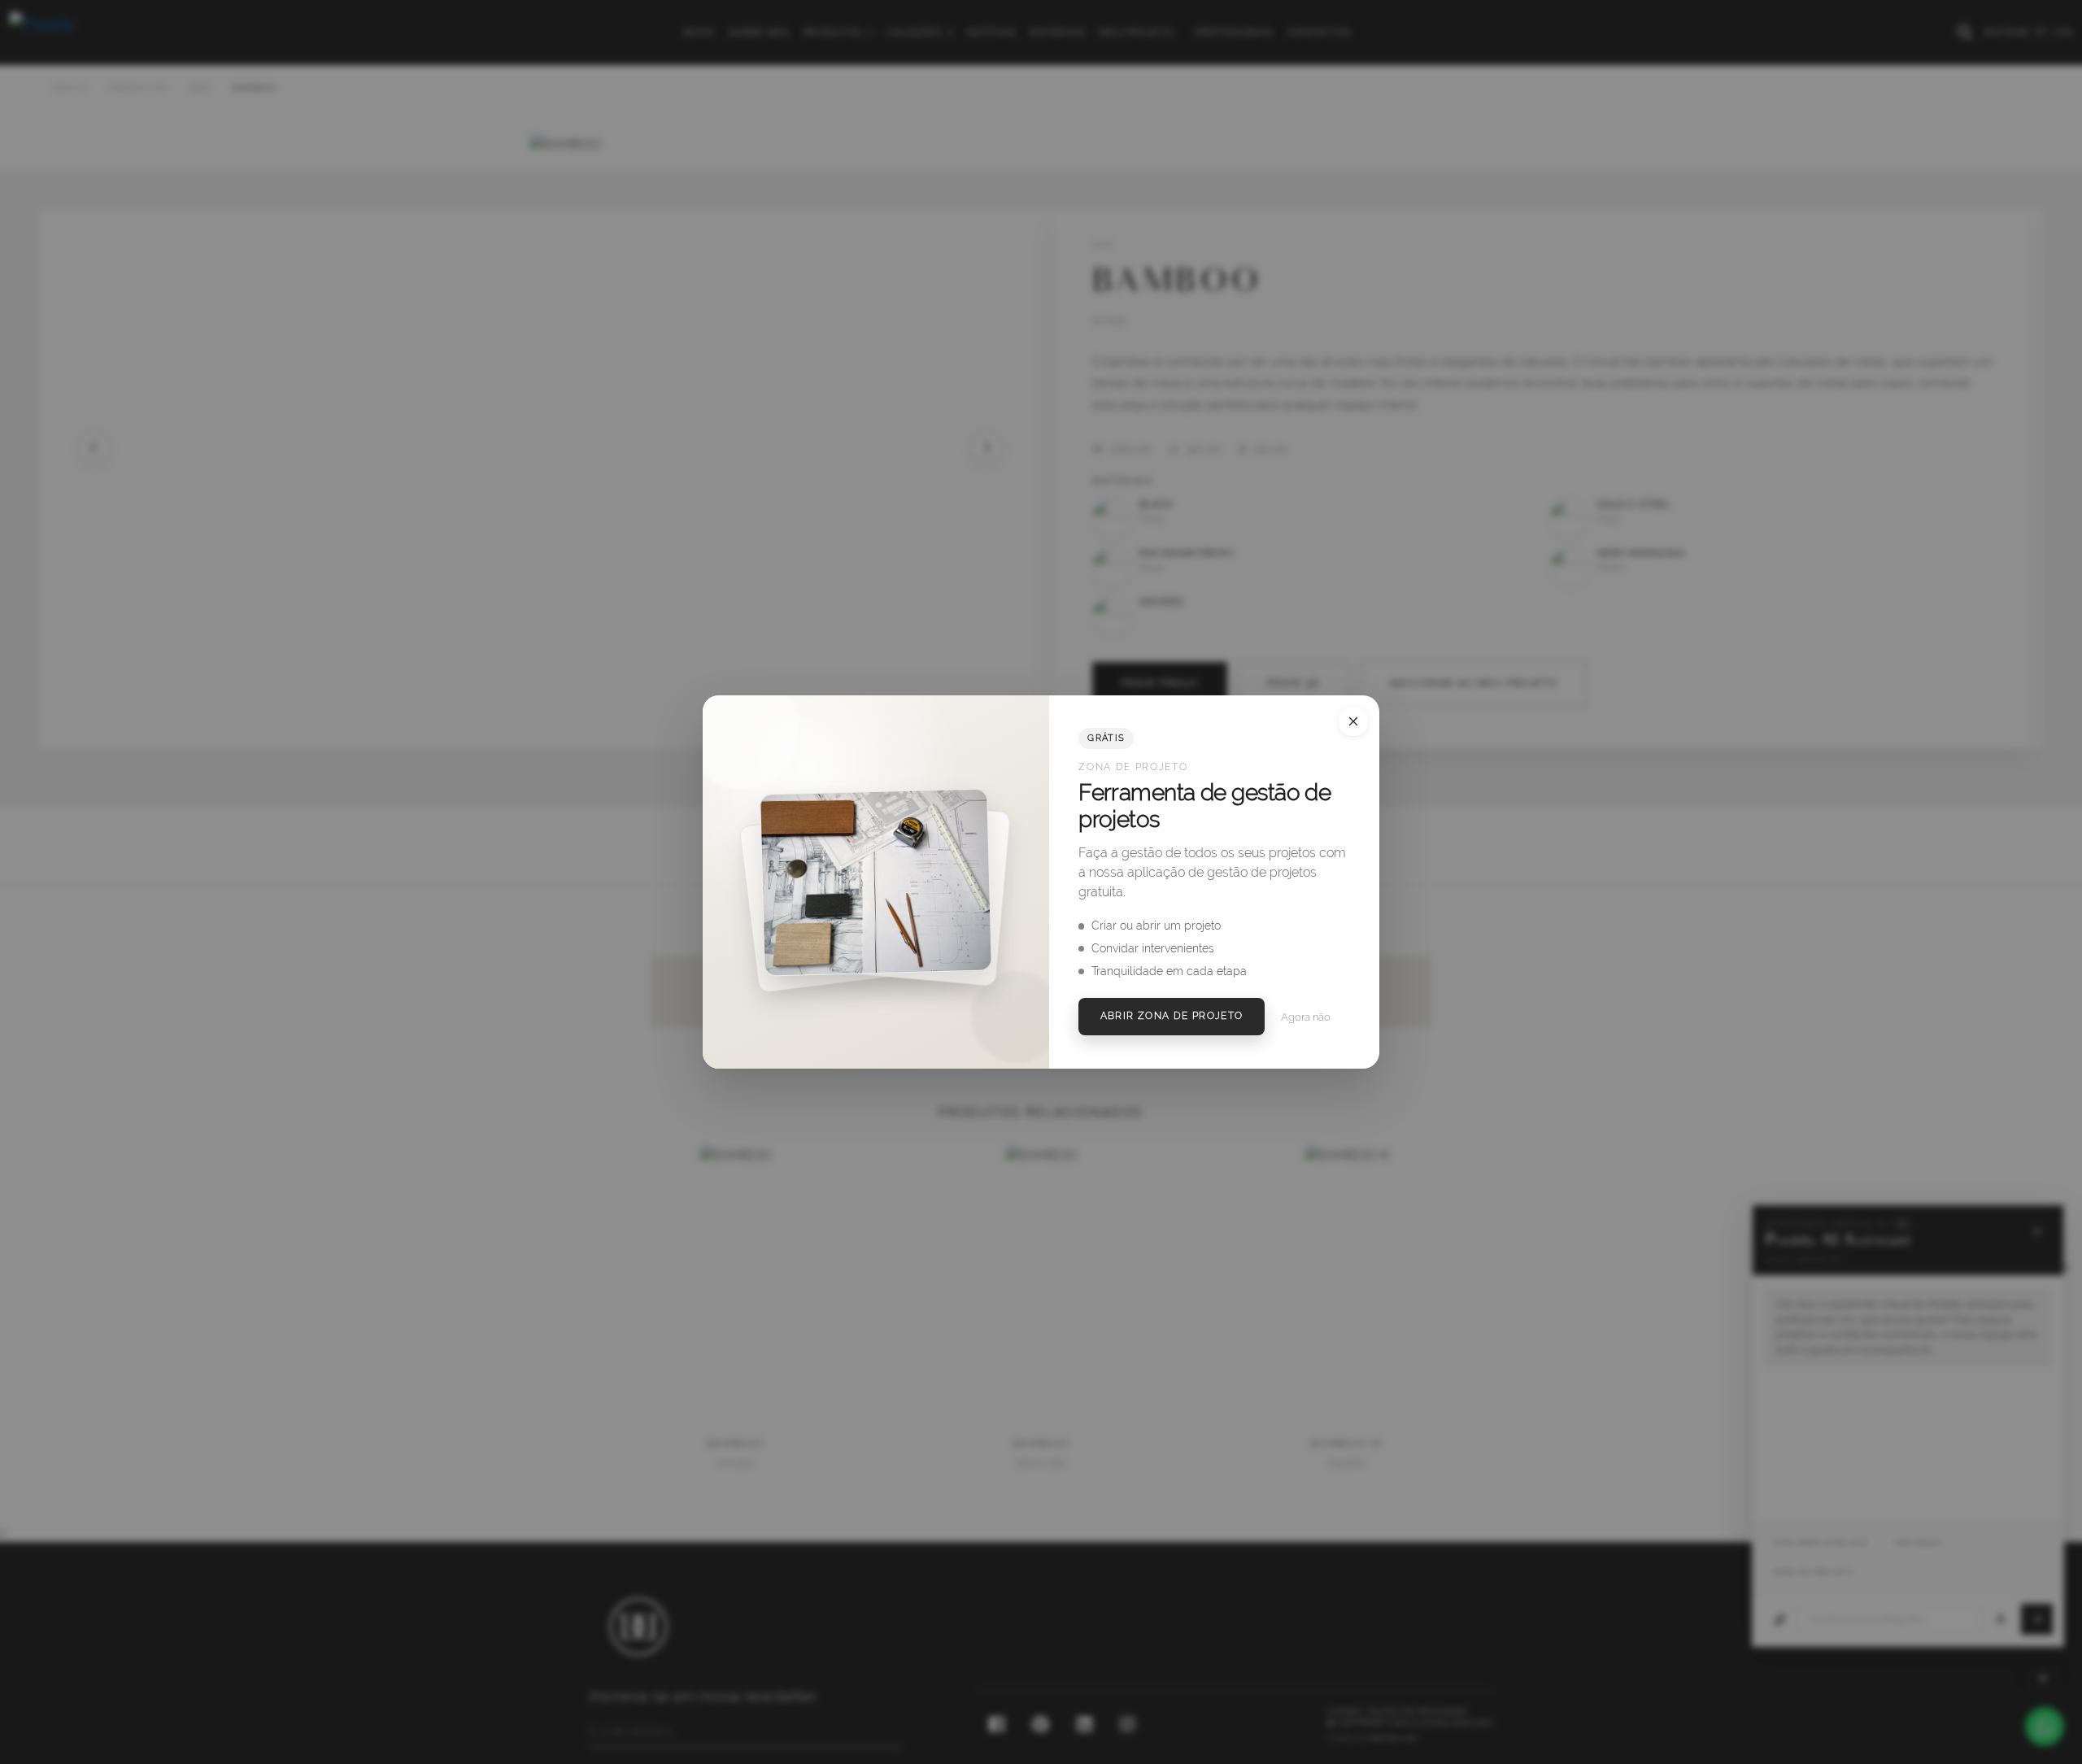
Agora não (1306, 1017)
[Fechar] (1353, 721)
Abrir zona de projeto (1172, 1016)
